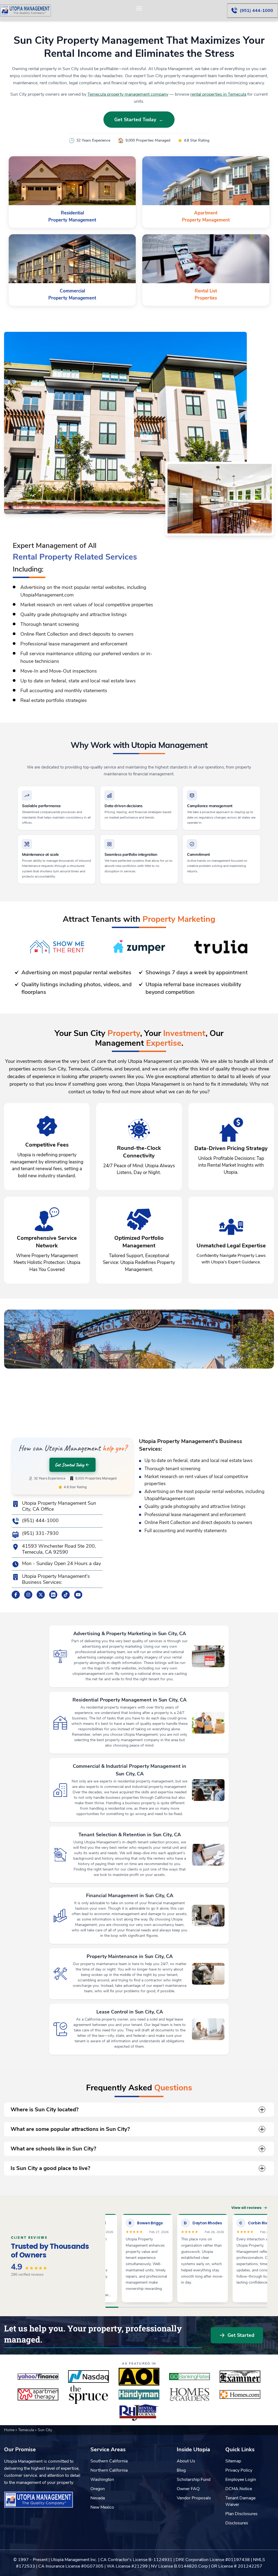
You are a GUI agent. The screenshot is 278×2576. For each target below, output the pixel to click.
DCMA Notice (239, 2489)
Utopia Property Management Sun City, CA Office (59, 1506)
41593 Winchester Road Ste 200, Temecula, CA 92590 (59, 1549)
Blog (181, 2470)
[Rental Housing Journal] (139, 2412)
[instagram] (28, 1595)
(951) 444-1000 (40, 1521)
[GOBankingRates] (189, 2377)
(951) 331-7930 (40, 1533)
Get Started (241, 2335)
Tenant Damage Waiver (240, 2501)
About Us (186, 2461)
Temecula (27, 2430)
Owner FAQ (188, 2489)
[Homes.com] (240, 2394)
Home (10, 2430)
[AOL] (139, 2377)
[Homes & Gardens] (189, 2394)
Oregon (98, 2489)
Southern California (109, 2461)
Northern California (109, 2470)
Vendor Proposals (194, 2498)
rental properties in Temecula (218, 94)
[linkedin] (53, 1595)
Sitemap (233, 2461)
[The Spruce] (89, 2394)
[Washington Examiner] (240, 2377)
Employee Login (241, 2480)
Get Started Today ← (139, 120)
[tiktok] (66, 1595)
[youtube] (78, 1595)
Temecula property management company (128, 94)
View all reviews (247, 2208)
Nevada (98, 2498)
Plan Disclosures (241, 2514)
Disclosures (237, 2523)
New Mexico (102, 2507)
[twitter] (41, 1595)
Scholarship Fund (194, 2480)
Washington (102, 2480)
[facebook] (16, 1595)
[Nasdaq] (89, 2377)
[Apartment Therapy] (38, 2394)
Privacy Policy (239, 2470)
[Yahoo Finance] (38, 2377)
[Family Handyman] (139, 2394)
